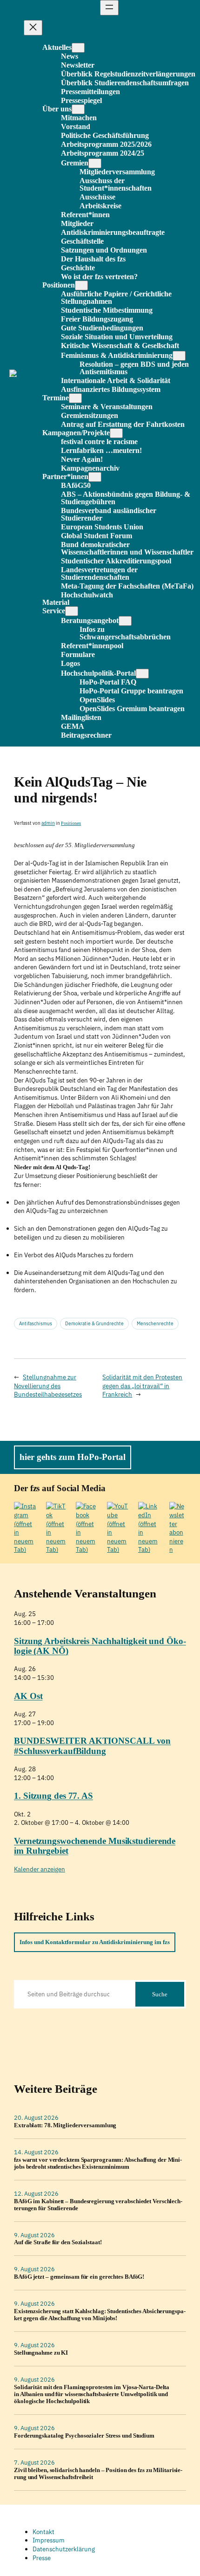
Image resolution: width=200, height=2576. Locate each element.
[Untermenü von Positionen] (81, 285)
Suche (160, 1994)
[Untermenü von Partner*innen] (95, 477)
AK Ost (28, 1696)
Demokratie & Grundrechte (94, 1324)
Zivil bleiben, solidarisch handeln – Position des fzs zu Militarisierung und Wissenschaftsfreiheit (98, 2474)
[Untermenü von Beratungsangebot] (125, 621)
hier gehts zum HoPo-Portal (73, 1457)
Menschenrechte (155, 1324)
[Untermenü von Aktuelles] (78, 48)
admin (48, 823)
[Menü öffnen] (109, 8)
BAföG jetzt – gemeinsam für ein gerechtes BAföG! (79, 2277)
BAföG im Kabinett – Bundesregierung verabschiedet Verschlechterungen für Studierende (98, 2205)
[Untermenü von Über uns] (78, 109)
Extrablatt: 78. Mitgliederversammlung (65, 2125)
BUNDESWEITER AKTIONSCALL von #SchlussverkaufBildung (92, 1746)
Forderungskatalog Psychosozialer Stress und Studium (84, 2436)
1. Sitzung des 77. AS (53, 1796)
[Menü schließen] (33, 28)
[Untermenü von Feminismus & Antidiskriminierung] (179, 356)
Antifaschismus (36, 1324)
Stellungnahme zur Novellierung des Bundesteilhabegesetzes (48, 1386)
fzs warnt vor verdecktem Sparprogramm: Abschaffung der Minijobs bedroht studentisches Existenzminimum (98, 2163)
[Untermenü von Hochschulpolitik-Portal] (142, 674)
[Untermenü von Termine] (75, 398)
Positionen (71, 823)
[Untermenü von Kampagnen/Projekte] (116, 433)
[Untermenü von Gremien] (95, 163)
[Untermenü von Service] (72, 611)
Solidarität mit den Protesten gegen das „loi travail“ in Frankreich (142, 1386)
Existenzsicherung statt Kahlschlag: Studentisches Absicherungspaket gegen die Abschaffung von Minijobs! (100, 2315)
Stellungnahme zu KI (41, 2353)
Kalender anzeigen (40, 1869)
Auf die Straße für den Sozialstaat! (58, 2242)
